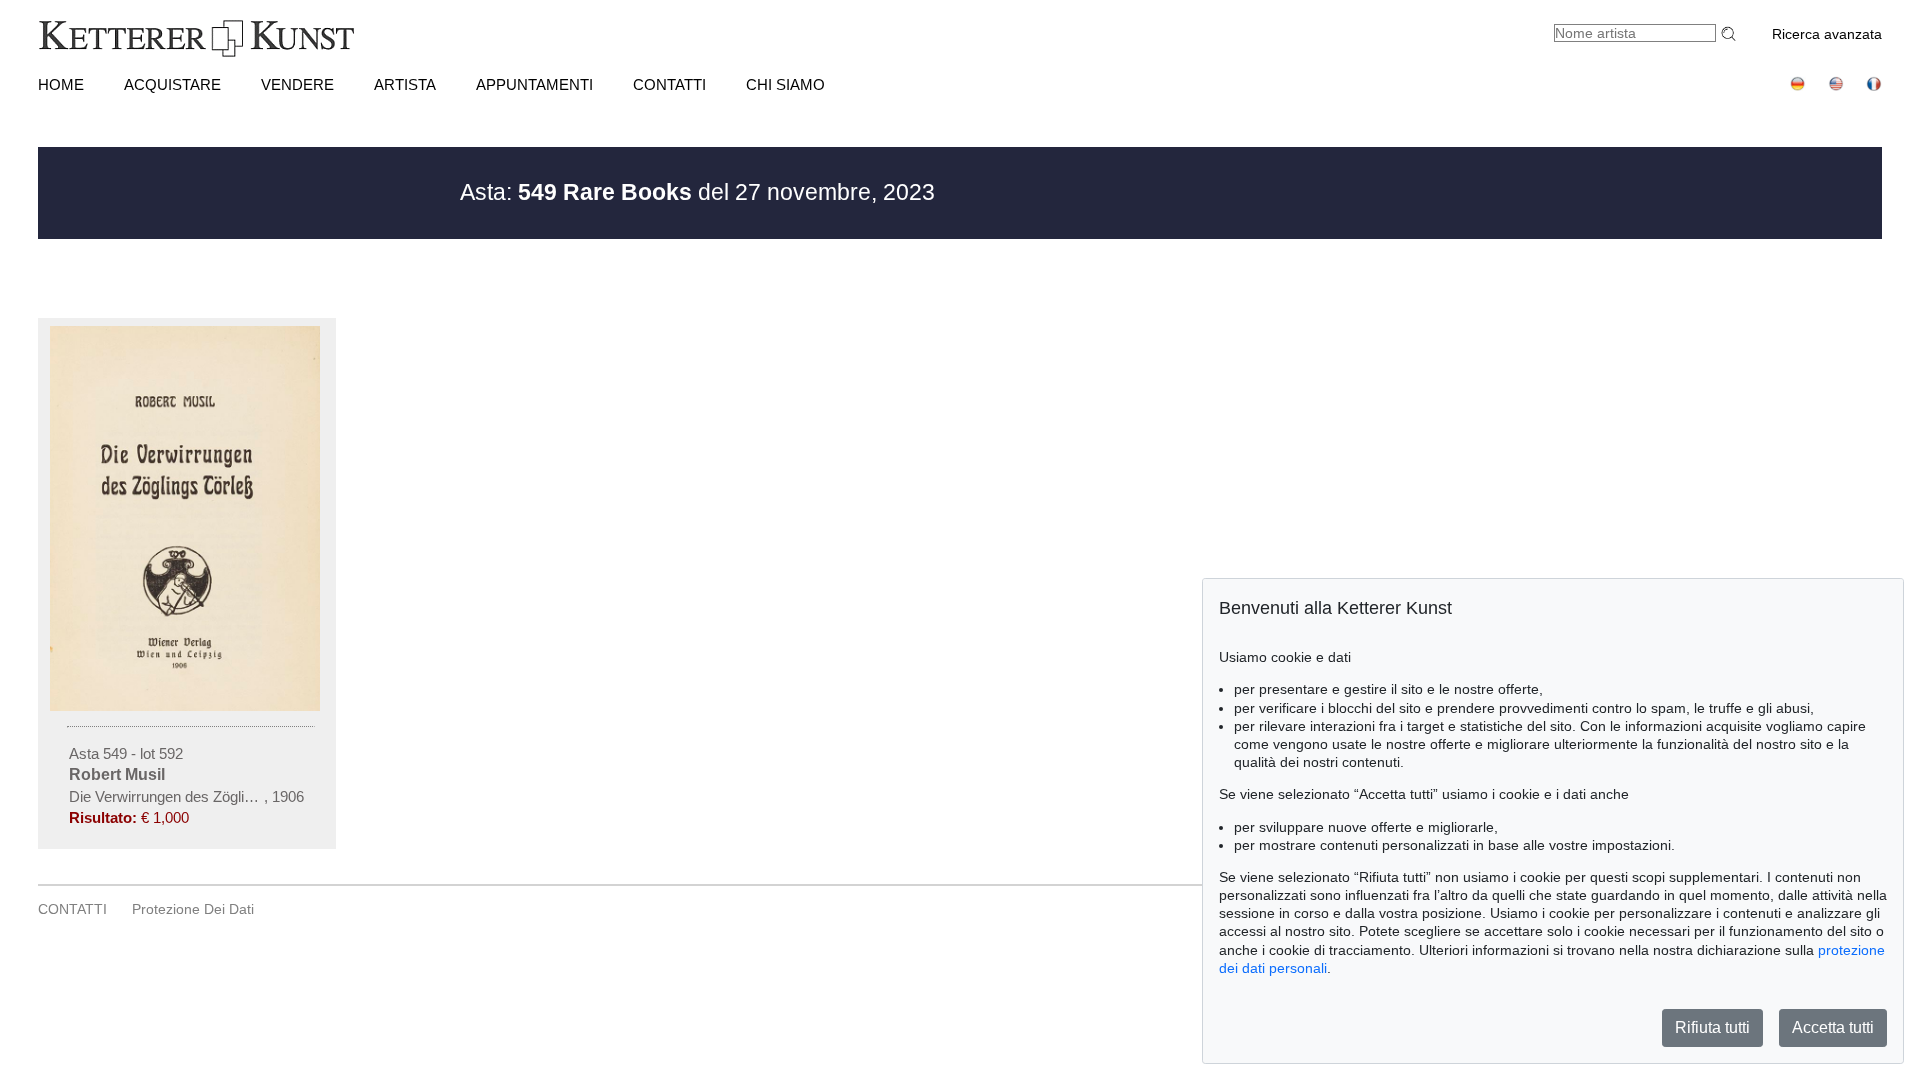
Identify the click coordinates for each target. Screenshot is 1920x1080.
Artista (405, 84)
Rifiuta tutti (1712, 1027)
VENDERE (297, 84)
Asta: (576, 192)
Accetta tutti (1833, 1027)
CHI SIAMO (785, 84)
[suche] (1731, 33)
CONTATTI (669, 84)
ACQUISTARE (172, 84)
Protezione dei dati (193, 909)
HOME (61, 84)
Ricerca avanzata (1827, 34)
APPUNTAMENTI (534, 84)
